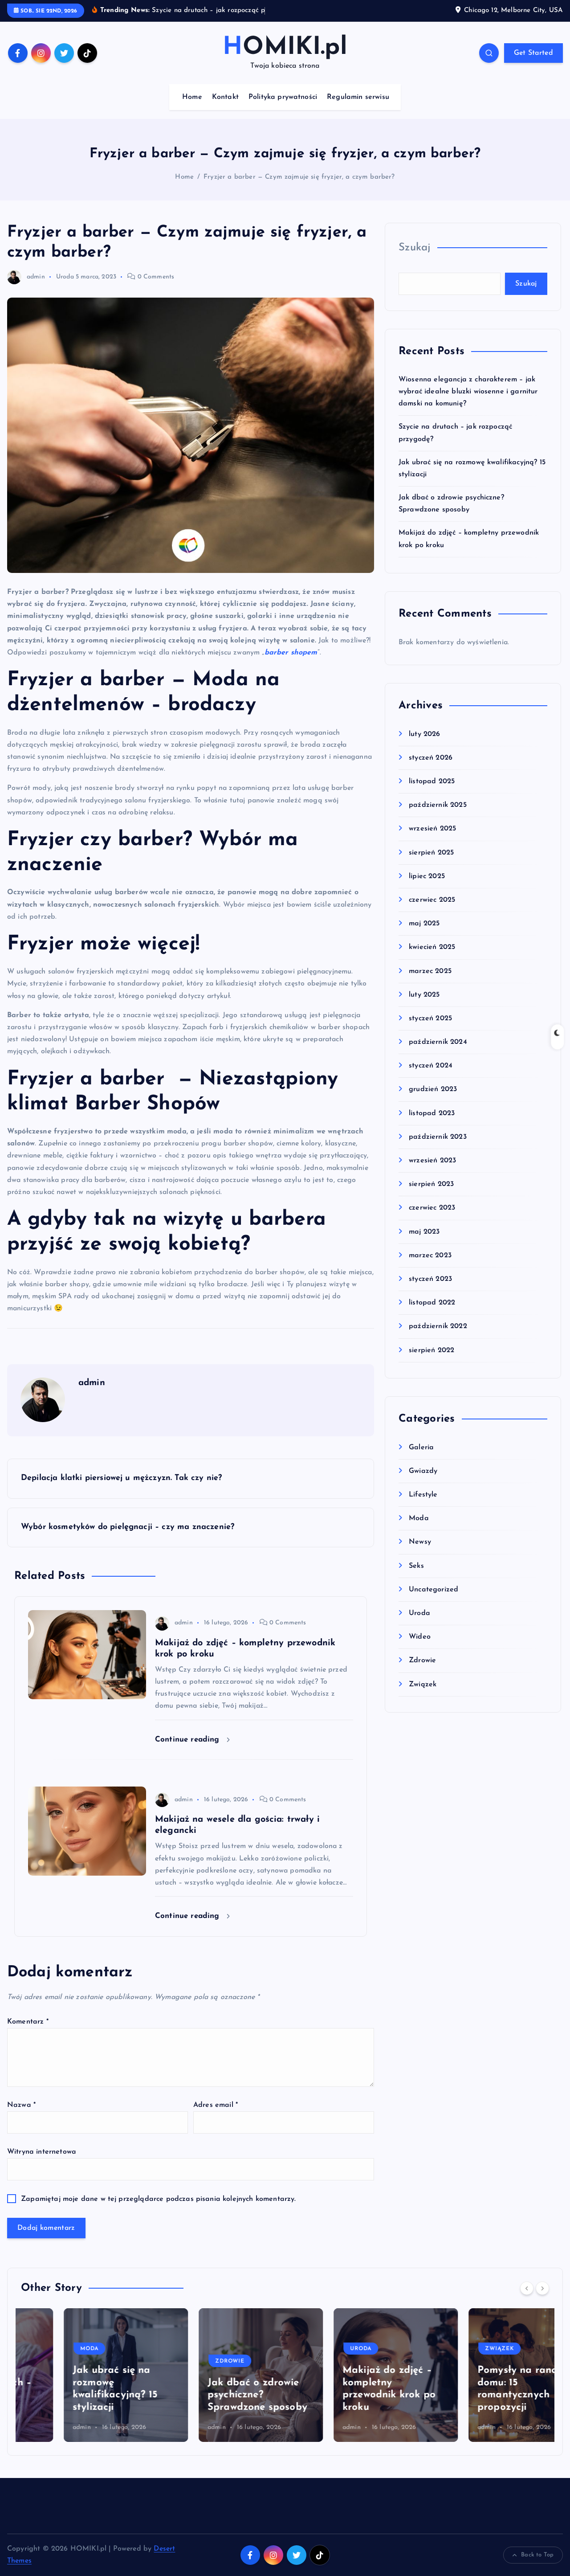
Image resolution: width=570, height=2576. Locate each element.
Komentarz (28, 2022)
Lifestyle (423, 1495)
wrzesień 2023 (432, 1161)
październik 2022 (438, 1326)
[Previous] (527, 2288)
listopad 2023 (432, 1113)
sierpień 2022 (432, 1350)
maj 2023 (424, 1232)
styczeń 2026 (431, 758)
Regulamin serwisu (358, 97)
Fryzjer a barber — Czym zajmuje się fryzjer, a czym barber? (299, 177)
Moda (419, 1518)
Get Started (533, 53)
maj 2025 (424, 924)
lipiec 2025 (427, 876)
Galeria (421, 1447)
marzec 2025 (430, 971)
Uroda (65, 277)
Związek (423, 1685)
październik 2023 (438, 1137)
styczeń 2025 (430, 1018)
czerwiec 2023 (432, 1208)
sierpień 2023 (431, 1184)
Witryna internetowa (42, 2152)
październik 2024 (438, 1042)
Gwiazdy (423, 1471)
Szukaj (415, 248)
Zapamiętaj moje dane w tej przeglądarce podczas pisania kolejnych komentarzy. (158, 2199)
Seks (416, 1566)
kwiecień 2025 (432, 947)
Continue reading (189, 1740)
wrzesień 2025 (432, 829)
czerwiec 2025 (432, 900)
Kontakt (225, 97)
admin (36, 277)
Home (192, 97)
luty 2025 (424, 995)
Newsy (420, 1542)
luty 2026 (424, 734)
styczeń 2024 (431, 1066)
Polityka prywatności (283, 97)
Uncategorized (434, 1590)
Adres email (216, 2105)
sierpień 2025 (431, 853)
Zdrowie (422, 1660)
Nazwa (21, 2105)
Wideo (420, 1637)
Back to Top (537, 2555)
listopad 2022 (432, 1303)
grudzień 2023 (433, 1089)
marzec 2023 (430, 1255)
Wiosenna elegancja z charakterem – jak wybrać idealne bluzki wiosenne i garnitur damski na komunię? (468, 392)
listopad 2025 (432, 781)
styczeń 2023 (430, 1279)
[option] (83, 2375)
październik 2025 (438, 805)
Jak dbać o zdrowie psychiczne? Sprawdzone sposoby (215, 2395)
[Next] (542, 2288)
